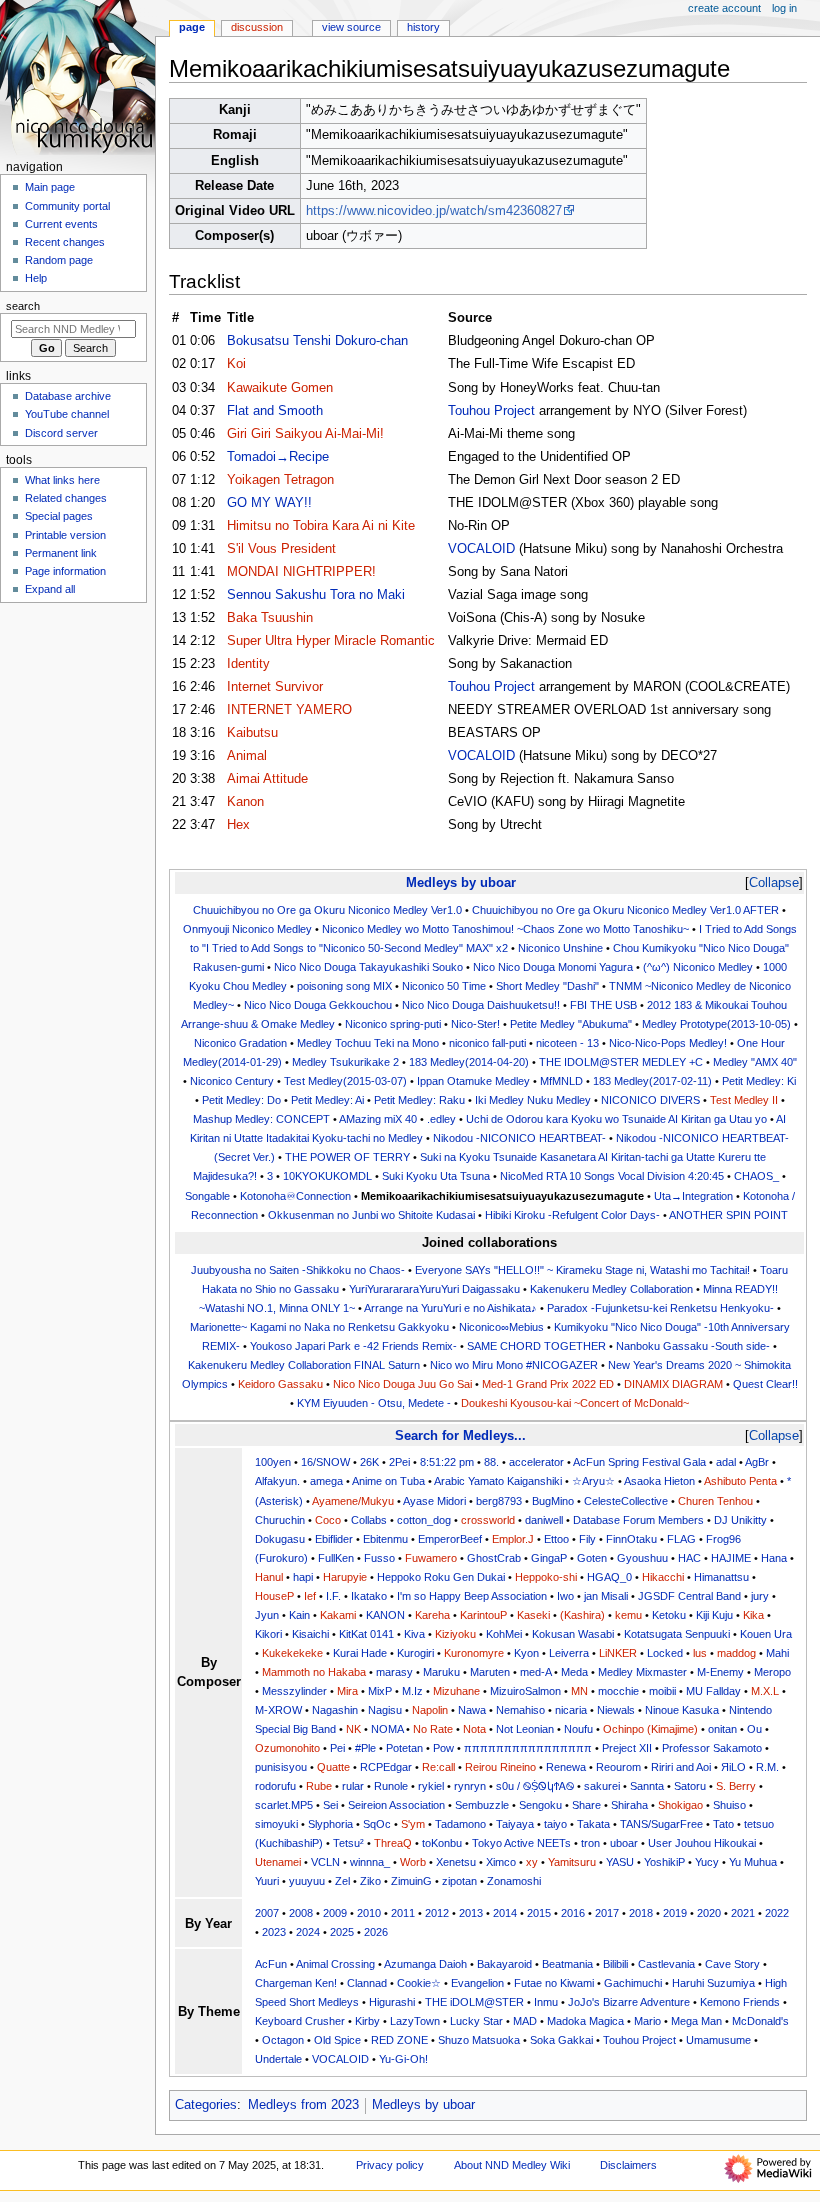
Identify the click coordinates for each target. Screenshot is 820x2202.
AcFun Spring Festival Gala (639, 1462)
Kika (753, 1615)
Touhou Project (491, 411)
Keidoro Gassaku (280, 1384)
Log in (784, 8)
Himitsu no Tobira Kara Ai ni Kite (321, 526)
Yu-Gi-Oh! (403, 2059)
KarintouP (483, 1615)
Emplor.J (513, 1539)
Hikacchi (663, 1577)
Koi (236, 364)
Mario (647, 2021)
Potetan (404, 1748)
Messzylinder (294, 1691)
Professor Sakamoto (712, 1748)
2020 (709, 1913)
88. (491, 1462)
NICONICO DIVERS (650, 1100)
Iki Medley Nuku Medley (533, 1100)
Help (36, 278)
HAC (689, 1558)
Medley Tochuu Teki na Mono (368, 1043)
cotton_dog (424, 1520)
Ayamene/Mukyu (353, 1501)
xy (532, 1862)
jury (760, 1596)
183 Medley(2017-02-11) (652, 1081)
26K (369, 1462)
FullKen (336, 1558)
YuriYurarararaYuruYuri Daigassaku (434, 1289)
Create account (724, 8)
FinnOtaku (631, 1539)
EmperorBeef (450, 1539)
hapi (303, 1577)
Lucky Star (476, 2021)
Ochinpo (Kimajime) (650, 1729)
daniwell (544, 1520)
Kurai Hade (360, 1653)
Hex (238, 825)
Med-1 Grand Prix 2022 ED (548, 1384)
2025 (342, 1932)
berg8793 (499, 1501)
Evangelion (477, 1983)
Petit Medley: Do (241, 1100)
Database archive (68, 396)
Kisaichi (310, 1634)
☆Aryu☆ (593, 1481)
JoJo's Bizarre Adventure (629, 2002)
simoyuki (276, 1824)
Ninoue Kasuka (682, 1710)
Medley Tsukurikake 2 (345, 1062)
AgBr (757, 1462)
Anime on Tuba (388, 1481)
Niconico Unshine (560, 948)
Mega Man (696, 2021)
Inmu (546, 2002)
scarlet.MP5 (284, 1805)
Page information (65, 571)
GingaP (549, 1558)
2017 (607, 1913)
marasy (394, 1672)
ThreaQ (393, 1843)
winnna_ (370, 1862)
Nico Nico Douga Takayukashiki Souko (368, 967)
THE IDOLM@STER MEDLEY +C (621, 1062)
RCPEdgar (386, 1767)
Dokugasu (280, 1539)
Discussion (257, 27)
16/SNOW (325, 1462)
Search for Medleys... (460, 1435)
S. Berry (736, 1786)
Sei (330, 1805)
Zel (342, 1881)
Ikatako (369, 1596)
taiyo (555, 1824)
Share (586, 1805)
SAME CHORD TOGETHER (536, 1346)
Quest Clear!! (765, 1384)
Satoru (690, 1786)
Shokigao (680, 1805)
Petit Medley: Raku (419, 1100)
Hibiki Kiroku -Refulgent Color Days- (572, 1215)
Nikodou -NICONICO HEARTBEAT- (519, 1138)
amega (326, 1481)
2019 (675, 1913)
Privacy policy (390, 2165)
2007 (267, 1913)
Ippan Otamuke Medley (473, 1081)
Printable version (65, 535)
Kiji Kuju (714, 1615)
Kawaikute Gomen (280, 388)
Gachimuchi (633, 1983)
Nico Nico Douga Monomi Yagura (553, 967)
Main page (50, 187)
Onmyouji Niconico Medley (247, 929)
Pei (337, 1748)
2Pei (399, 1462)
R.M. (767, 1767)
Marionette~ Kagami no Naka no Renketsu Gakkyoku (319, 1327)
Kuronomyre (474, 1653)
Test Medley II (744, 1100)
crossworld (488, 1520)
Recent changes (65, 242)
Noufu (578, 1729)
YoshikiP (664, 1862)
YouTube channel (67, 414)
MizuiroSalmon (525, 1691)
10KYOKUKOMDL (327, 1176)
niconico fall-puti (487, 1043)
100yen (273, 1462)
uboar (624, 1843)
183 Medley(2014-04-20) (469, 1062)
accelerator (536, 1462)
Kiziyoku (455, 1634)
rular (353, 1786)
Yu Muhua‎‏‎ (753, 1862)
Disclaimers (628, 2165)
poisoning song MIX (344, 986)
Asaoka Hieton (659, 1481)
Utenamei (278, 1862)
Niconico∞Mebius (501, 1327)
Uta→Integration (693, 1196)
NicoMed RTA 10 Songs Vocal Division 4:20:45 (612, 1176)
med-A (535, 1672)
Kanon (245, 802)
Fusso (379, 1558)
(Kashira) (582, 1615)
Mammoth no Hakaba (314, 1672)
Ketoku (669, 1615)
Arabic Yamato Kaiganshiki (498, 1481)
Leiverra (569, 1653)
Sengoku (540, 1805)
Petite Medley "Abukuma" (571, 1024)
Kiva (414, 1634)
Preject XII (627, 1748)
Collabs (369, 1520)
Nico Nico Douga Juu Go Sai (402, 1384)
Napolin (430, 1710)
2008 (301, 1913)
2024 (308, 1932)
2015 (539, 1913)
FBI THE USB (603, 1005)
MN (579, 1691)
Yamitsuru (572, 1862)
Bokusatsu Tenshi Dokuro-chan (317, 341)
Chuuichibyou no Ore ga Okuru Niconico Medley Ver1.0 (327, 910)
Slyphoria (330, 1824)
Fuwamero (431, 1558)
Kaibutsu (252, 733)
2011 (403, 1913)
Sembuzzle (482, 1805)
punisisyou (281, 1767)
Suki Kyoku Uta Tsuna (436, 1176)
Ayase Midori (434, 1501)
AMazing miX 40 (378, 1119)
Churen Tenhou (715, 1501)
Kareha (432, 1615)
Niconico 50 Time (444, 986)
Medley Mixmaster (642, 1672)
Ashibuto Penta (740, 1481)
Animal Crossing (335, 1964)
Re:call (438, 1767)
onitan (722, 1729)
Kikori (268, 1634)
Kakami (338, 1615)
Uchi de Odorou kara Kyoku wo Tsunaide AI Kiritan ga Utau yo (616, 1119)
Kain (299, 1615)
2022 (777, 1913)
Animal (247, 756)
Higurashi (392, 2002)
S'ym (413, 1824)
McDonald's (760, 2021)
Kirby (367, 2021)
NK (353, 1729)
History (423, 27)
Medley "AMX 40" (755, 1062)
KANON (385, 1615)
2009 (335, 1913)
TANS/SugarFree (661, 1824)
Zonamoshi (514, 1881)
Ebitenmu (385, 1539)
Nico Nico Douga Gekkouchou (318, 1005)
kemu (628, 1615)
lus (700, 1653)
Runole (391, 1786)
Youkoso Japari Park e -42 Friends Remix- (353, 1346)
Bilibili (615, 1964)
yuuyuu (307, 1881)
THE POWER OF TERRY (347, 1157)
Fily (587, 1539)
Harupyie (345, 1577)
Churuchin (280, 1520)
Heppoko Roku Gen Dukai (441, 1577)
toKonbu (442, 1843)
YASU (620, 1862)
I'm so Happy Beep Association (472, 1596)
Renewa (566, 1767)
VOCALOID (481, 549)
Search (23, 306)
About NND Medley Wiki (512, 2165)
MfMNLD (561, 1081)
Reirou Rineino (500, 1767)
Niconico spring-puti (393, 1024)
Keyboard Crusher (300, 2021)
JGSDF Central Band (689, 1596)
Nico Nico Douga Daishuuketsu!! (481, 1005)
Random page (59, 260)
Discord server (61, 433)
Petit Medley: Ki (759, 1081)
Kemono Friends (740, 2002)
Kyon (526, 1653)
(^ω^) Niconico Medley (698, 967)
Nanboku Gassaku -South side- (693, 1346)
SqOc (377, 1824)
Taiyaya (515, 1824)
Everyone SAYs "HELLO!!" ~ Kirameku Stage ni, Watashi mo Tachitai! (582, 1270)
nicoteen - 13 (567, 1043)
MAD (525, 2021)
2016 (573, 1913)
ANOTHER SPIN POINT (728, 1215)
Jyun (267, 1615)
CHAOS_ (756, 1176)
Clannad (367, 1983)
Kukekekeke (292, 1653)
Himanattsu (721, 1577)
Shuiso (729, 1805)
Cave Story (732, 1964)
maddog (736, 1653)
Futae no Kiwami (554, 1983)
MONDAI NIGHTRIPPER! (301, 572)
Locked (665, 1653)
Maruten (490, 1672)
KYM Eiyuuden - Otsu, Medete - (374, 1403)
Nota (474, 1729)
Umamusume (718, 2040)
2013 (471, 1913)
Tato (723, 1824)
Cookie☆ (419, 1983)
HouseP (274, 1596)
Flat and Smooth (275, 411)
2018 (641, 1913)
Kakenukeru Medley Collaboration (611, 1289)
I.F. (333, 1596)
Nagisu (385, 1710)
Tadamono (460, 1824)
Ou (754, 1729)
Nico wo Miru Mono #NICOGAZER (514, 1365)
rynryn (470, 1786)
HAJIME (731, 1558)
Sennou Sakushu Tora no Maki (316, 595)
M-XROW (278, 1710)
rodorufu (275, 1786)
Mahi (777, 1653)
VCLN (325, 1862)
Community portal (67, 206)
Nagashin (335, 1710)
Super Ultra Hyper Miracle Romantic (331, 641)
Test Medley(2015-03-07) (345, 1081)
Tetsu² (348, 1843)
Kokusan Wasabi (573, 1634)
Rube (319, 1786)
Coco (328, 1520)
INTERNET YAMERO (289, 710)
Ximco (501, 1862)
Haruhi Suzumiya (713, 1983)
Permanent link (61, 553)
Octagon (283, 2040)
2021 (743, 1913)
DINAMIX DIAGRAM (673, 1384)
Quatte (333, 1767)
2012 (437, 1913)
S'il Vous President (281, 549)
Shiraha (629, 1805)
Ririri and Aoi (681, 1767)
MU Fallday (713, 1691)
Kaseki (533, 1615)
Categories (206, 2105)
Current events (61, 224)
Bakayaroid (504, 1964)
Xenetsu (456, 1862)
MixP (380, 1691)
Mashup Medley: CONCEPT (261, 1119)
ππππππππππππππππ (528, 1748)
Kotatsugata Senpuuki (677, 1634)
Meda (574, 1672)
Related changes (66, 498)
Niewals (616, 1710)
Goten (592, 1558)
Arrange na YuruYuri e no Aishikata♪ (450, 1308)
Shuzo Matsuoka (479, 2040)
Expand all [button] (50, 589)
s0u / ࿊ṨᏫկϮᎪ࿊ (535, 1786)
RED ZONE (399, 2040)
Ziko (370, 1881)
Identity (248, 664)
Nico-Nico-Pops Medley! (668, 1043)
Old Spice (337, 2040)
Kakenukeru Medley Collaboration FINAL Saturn (304, 1365)
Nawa (472, 1710)
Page (192, 27)
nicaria (571, 1710)
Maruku (441, 1672)
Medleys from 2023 (303, 2105)
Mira (347, 1691)
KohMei (504, 1634)
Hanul (269, 1577)
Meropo (772, 1672)
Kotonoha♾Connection (295, 1196)
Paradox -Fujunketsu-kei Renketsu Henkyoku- (660, 1308)
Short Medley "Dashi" (547, 986)
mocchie (618, 1691)
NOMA (387, 1729)
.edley (441, 1119)
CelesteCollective (626, 1501)
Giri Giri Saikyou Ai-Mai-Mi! (305, 434)
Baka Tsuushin (270, 618)
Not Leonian (525, 1729)
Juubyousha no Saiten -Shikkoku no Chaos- (298, 1270)
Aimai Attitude (267, 779)
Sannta (647, 1786)
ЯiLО (733, 1767)
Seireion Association (396, 1805)
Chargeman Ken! (296, 1983)
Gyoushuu (642, 1558)
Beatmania (567, 1964)
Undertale (278, 2059)
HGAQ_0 (609, 1577)
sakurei (602, 1786)
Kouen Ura (766, 1634)
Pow (443, 1748)
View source (351, 27)
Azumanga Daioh (425, 1964)
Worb (413, 1862)
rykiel (431, 1786)
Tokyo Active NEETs (521, 1843)
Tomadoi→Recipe (278, 457)
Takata (593, 1824)
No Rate (433, 1729)
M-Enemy (720, 1672)
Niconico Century (232, 1081)
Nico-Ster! (475, 1024)
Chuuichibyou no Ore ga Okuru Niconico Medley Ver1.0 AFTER (625, 910)
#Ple (365, 1748)
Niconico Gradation (240, 1043)
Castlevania (666, 1964)
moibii (662, 1691)
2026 (376, 1932)
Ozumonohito (287, 1748)
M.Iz (412, 1691)
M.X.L (765, 1691)
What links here (62, 480)
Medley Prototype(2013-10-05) (716, 1024)
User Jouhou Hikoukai (702, 1843)
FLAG (681, 1539)
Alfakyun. (277, 1481)
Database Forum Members (638, 1520)
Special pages (59, 516)
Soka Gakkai (561, 2040)
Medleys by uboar (461, 882)
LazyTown (415, 2021)
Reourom (618, 1767)
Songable (207, 1196)
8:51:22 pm (447, 1462)
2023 (274, 1932)
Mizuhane (456, 1691)
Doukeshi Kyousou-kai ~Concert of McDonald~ (575, 1403)
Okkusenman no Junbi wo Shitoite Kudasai (371, 1215)
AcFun (271, 1964)
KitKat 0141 (366, 1634)
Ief (310, 1596)
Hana (774, 1558)
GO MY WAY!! (269, 503)
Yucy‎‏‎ (707, 1862)
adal (726, 1462)
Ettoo (556, 1539)
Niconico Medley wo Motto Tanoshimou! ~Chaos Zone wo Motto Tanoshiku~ (505, 929)
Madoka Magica (585, 2021)
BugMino (553, 1501)
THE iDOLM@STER (474, 2002)
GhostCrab (494, 1558)
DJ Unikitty (740, 1520)
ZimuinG (411, 1881)
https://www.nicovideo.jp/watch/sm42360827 (434, 211)
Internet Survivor (275, 687)
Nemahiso (520, 1710)
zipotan (459, 1881)
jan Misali (606, 1596)
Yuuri (267, 1881)
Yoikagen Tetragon (280, 480)
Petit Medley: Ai (327, 1100)
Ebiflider (334, 1539)
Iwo (565, 1596)
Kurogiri (415, 1653)
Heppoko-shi (546, 1577)
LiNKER (618, 1653)
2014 (505, 1913)
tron (590, 1843)
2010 (369, 1913)
